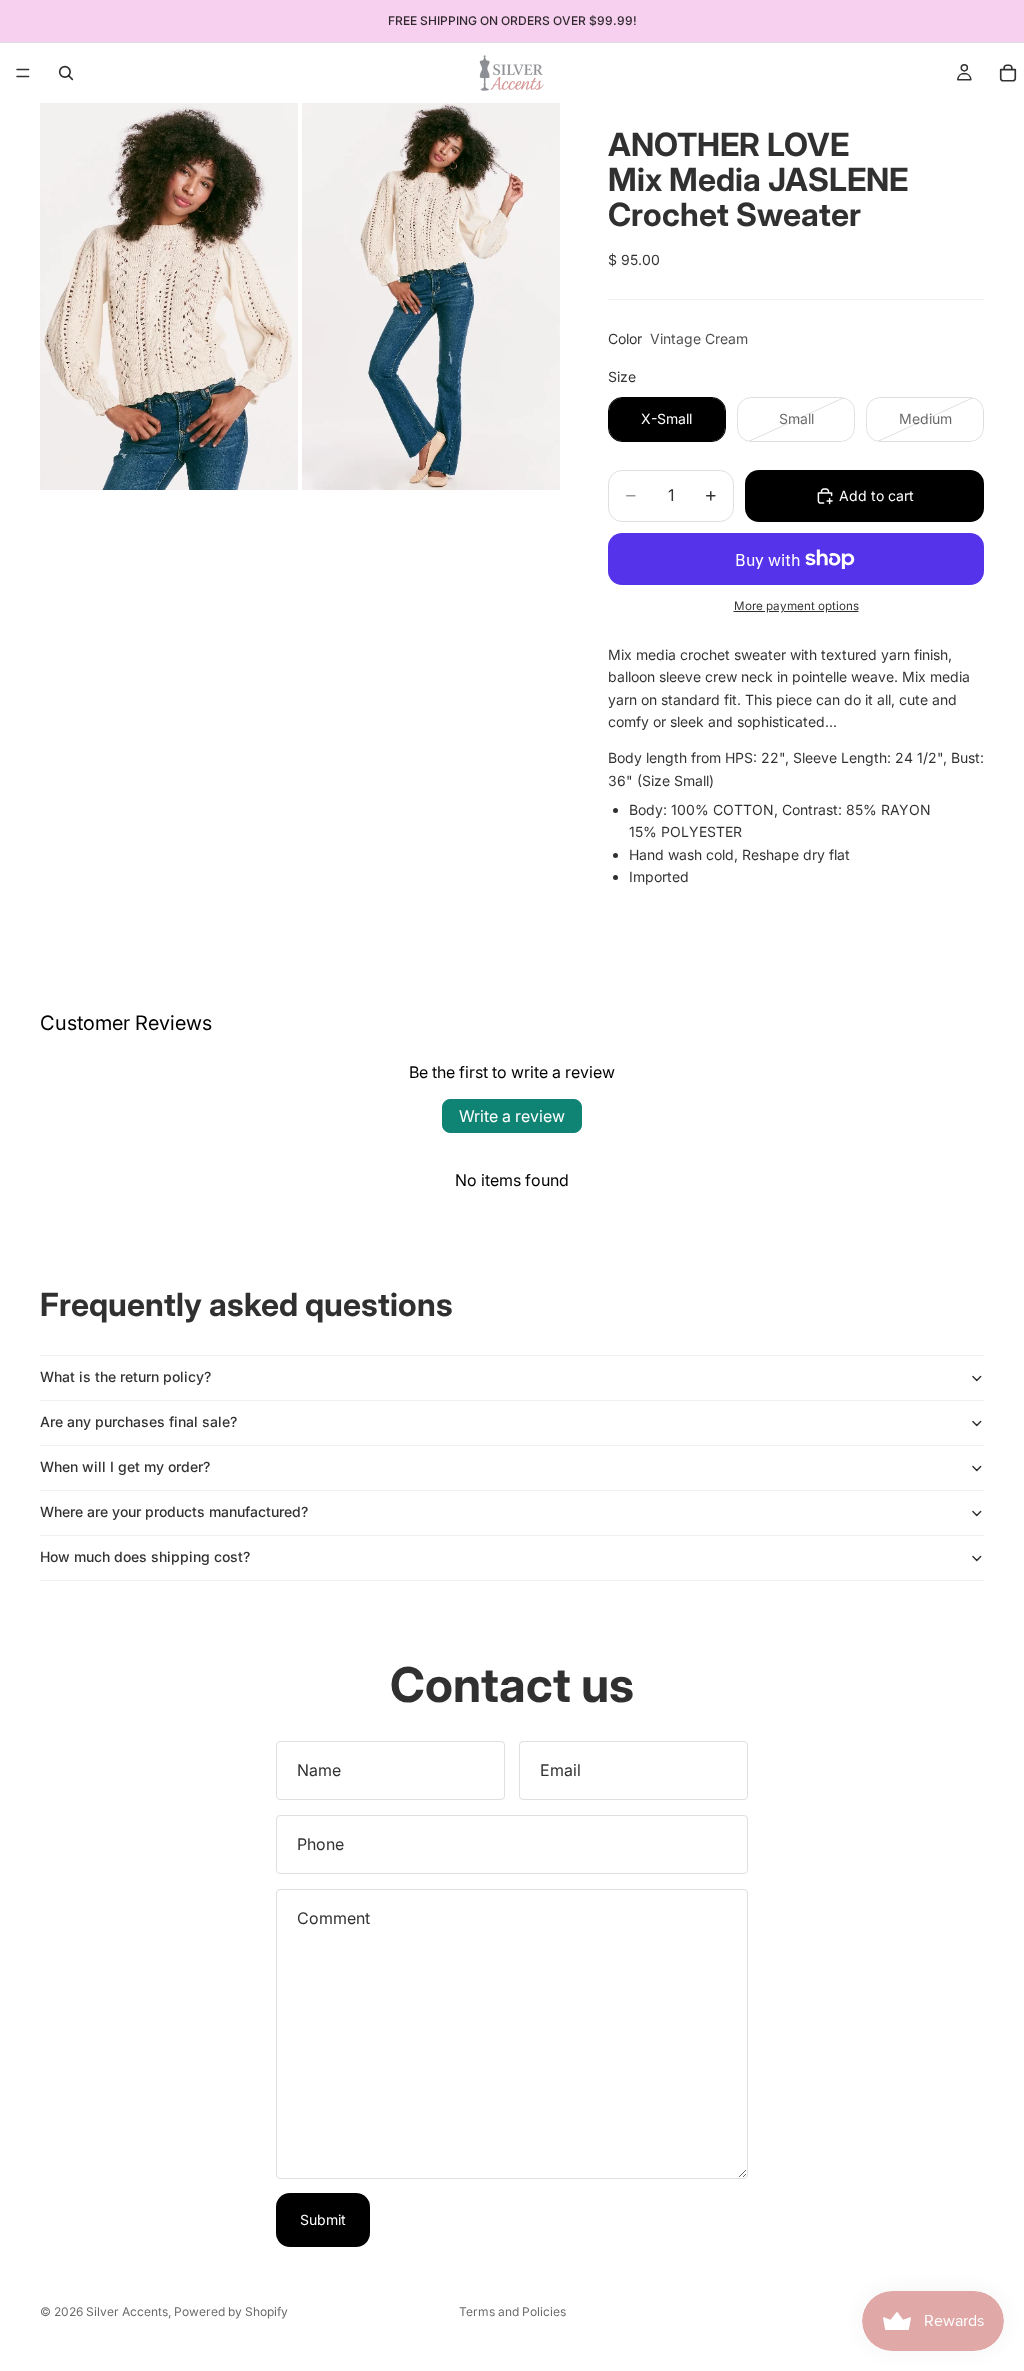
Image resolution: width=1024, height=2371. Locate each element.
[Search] (66, 73)
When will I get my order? (125, 1466)
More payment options (796, 606)
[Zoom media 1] (169, 296)
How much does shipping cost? (145, 1556)
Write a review (512, 1116)
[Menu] (23, 73)
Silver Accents (127, 2311)
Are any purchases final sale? (138, 1421)
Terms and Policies (512, 2311)
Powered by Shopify (231, 2311)
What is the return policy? (125, 1376)
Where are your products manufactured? (174, 1511)
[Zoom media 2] (431, 296)
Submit (323, 2219)
